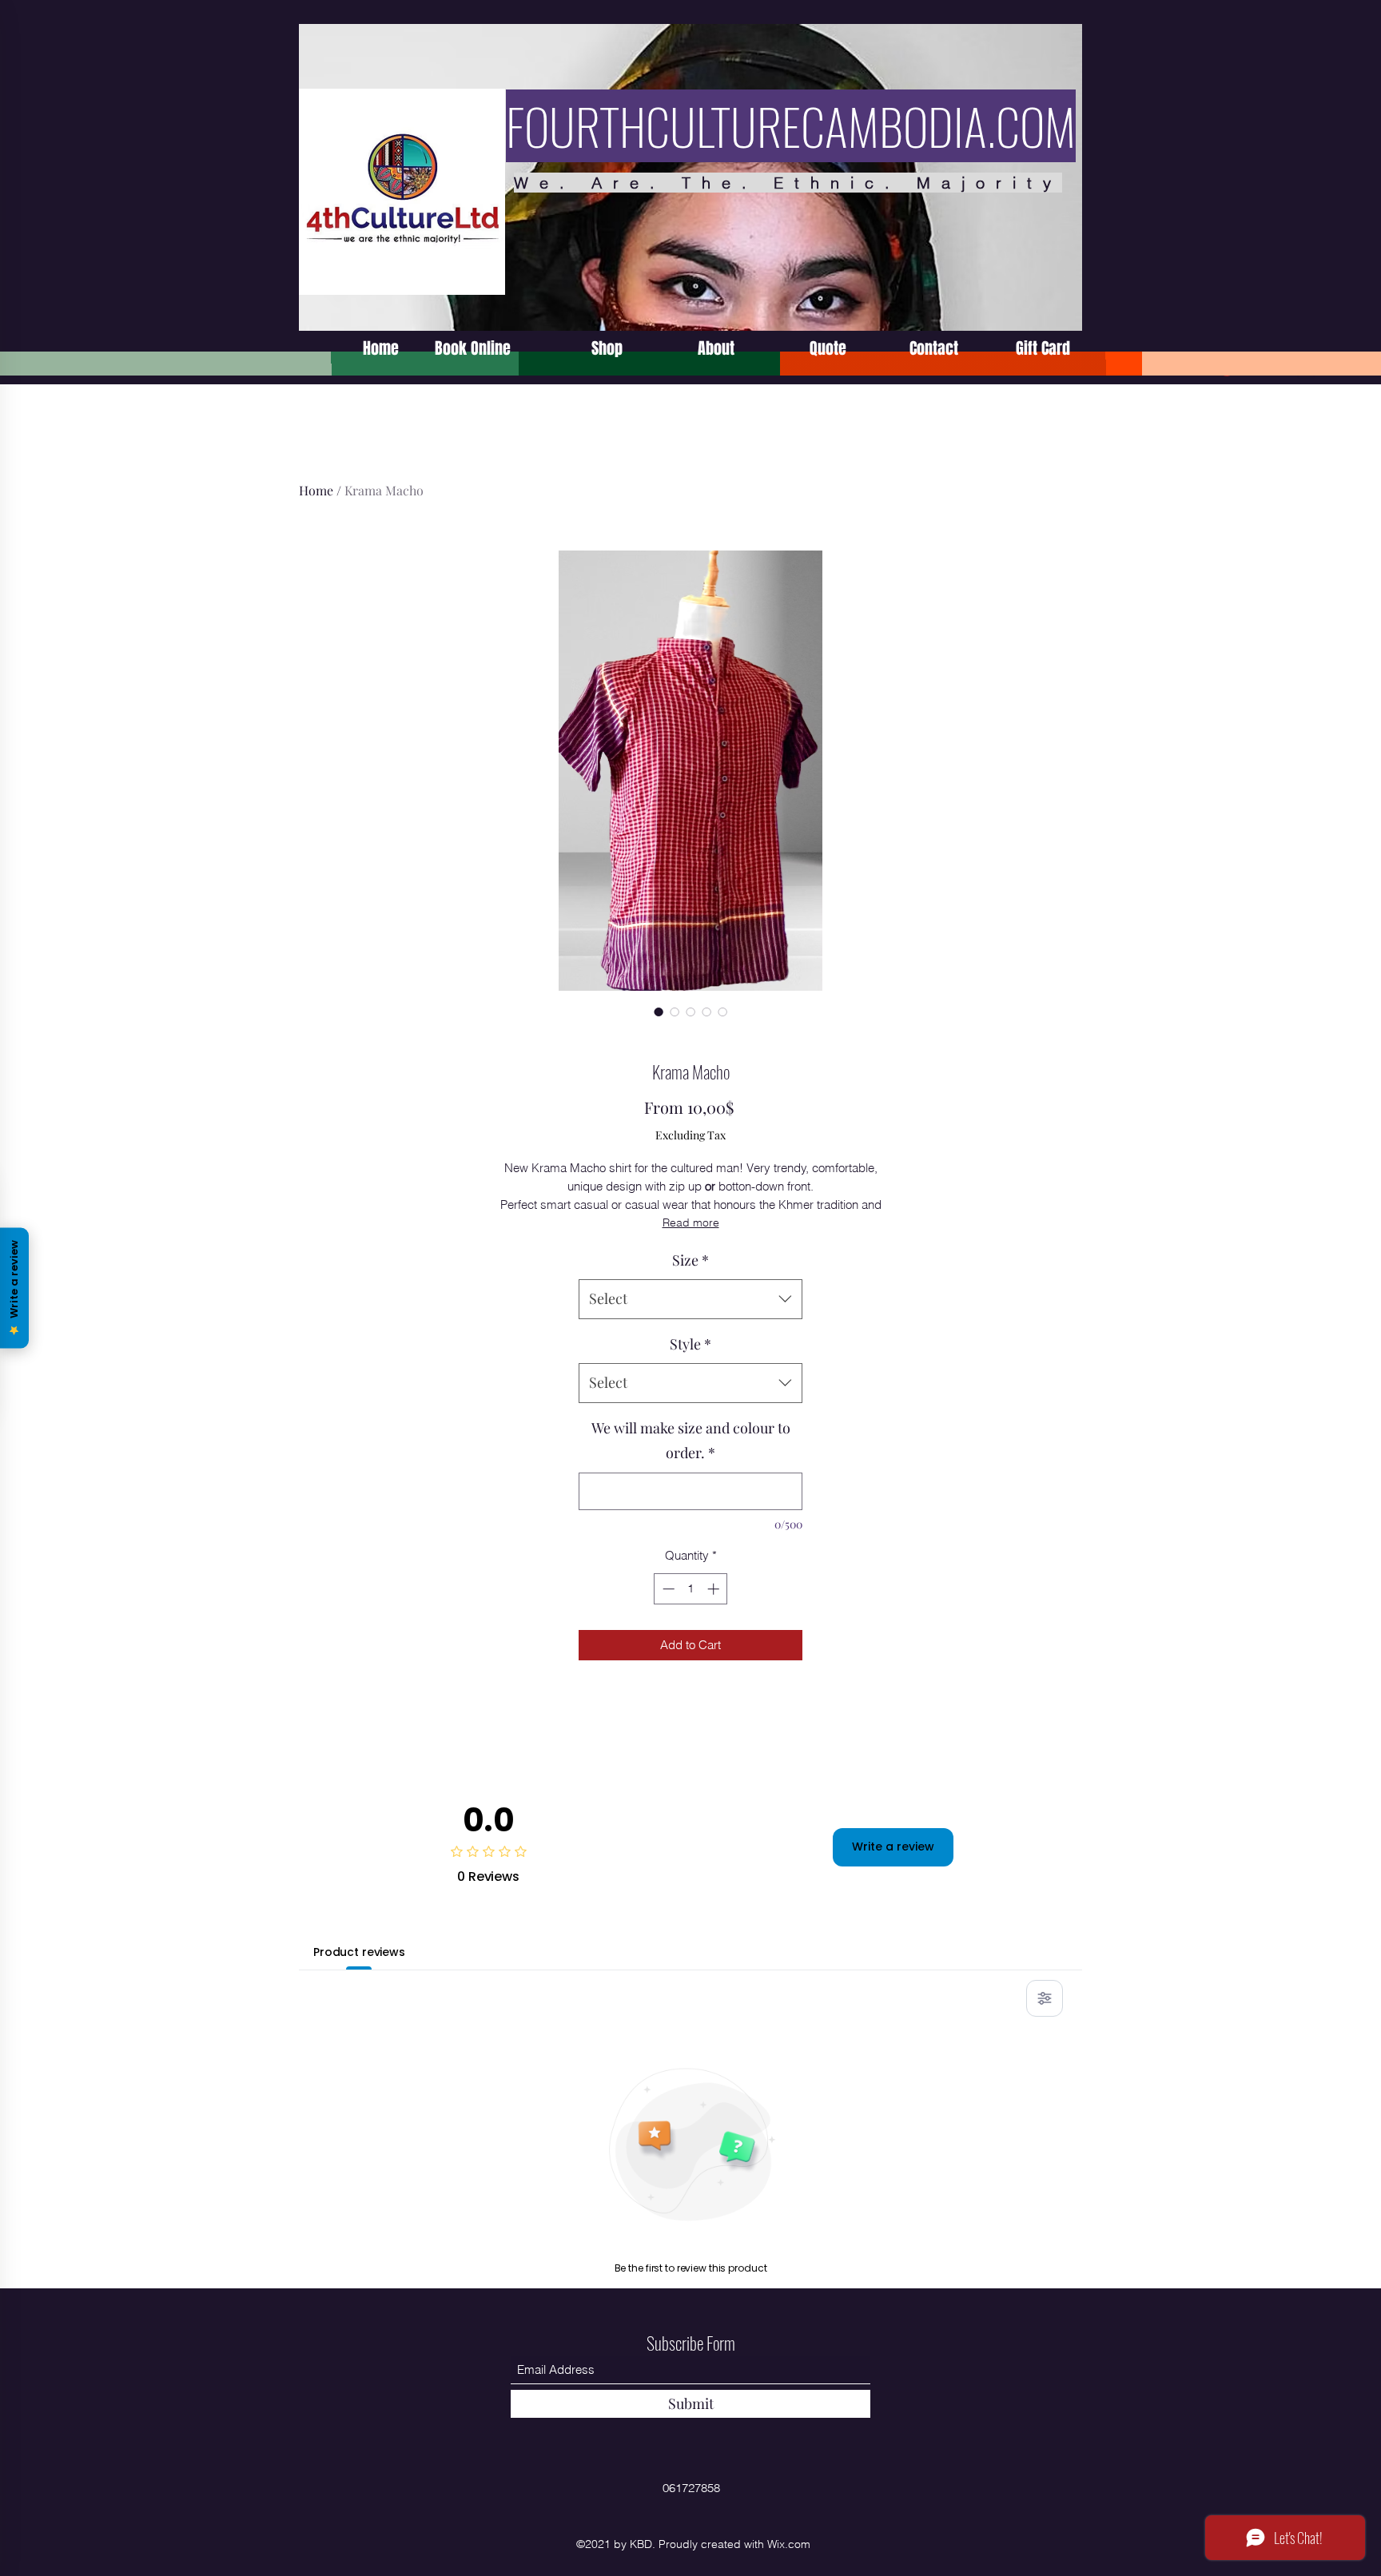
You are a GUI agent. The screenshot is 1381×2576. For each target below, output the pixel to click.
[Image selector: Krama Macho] (659, 1012)
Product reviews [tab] (359, 1952)
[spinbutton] (691, 1589)
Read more (691, 1222)
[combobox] (690, 1299)
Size (690, 1260)
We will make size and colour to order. (691, 1441)
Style (690, 1344)
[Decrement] (667, 1589)
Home (316, 490)
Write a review (893, 1847)
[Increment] (715, 1589)
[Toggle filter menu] (1045, 1998)
